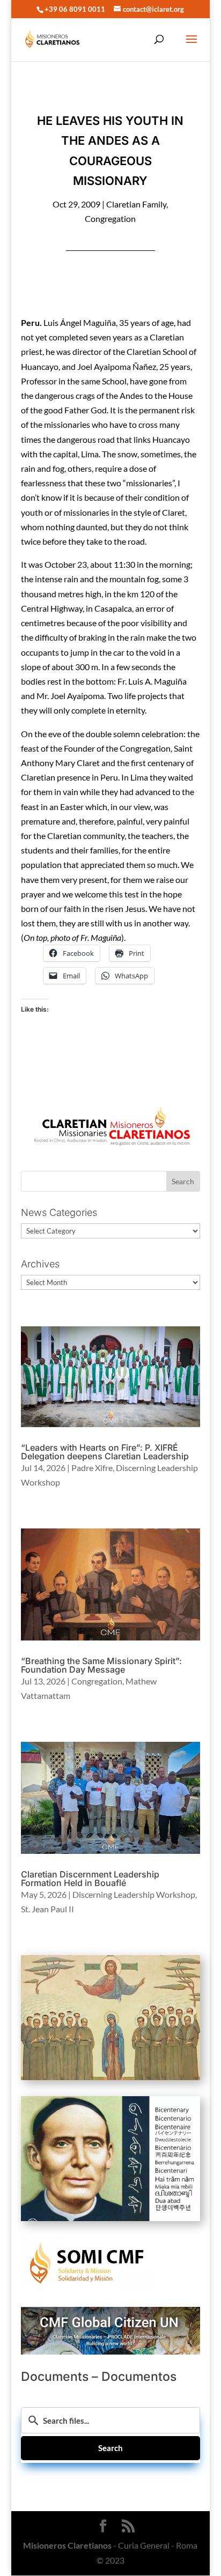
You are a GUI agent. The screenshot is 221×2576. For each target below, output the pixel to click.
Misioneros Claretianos (67, 2545)
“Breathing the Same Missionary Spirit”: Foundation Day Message (101, 1665)
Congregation (110, 218)
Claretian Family (136, 204)
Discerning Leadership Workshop (134, 1894)
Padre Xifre (92, 1468)
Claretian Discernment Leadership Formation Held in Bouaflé (90, 1879)
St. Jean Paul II (47, 1909)
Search (110, 2448)
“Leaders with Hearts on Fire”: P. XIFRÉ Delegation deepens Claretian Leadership (105, 1452)
